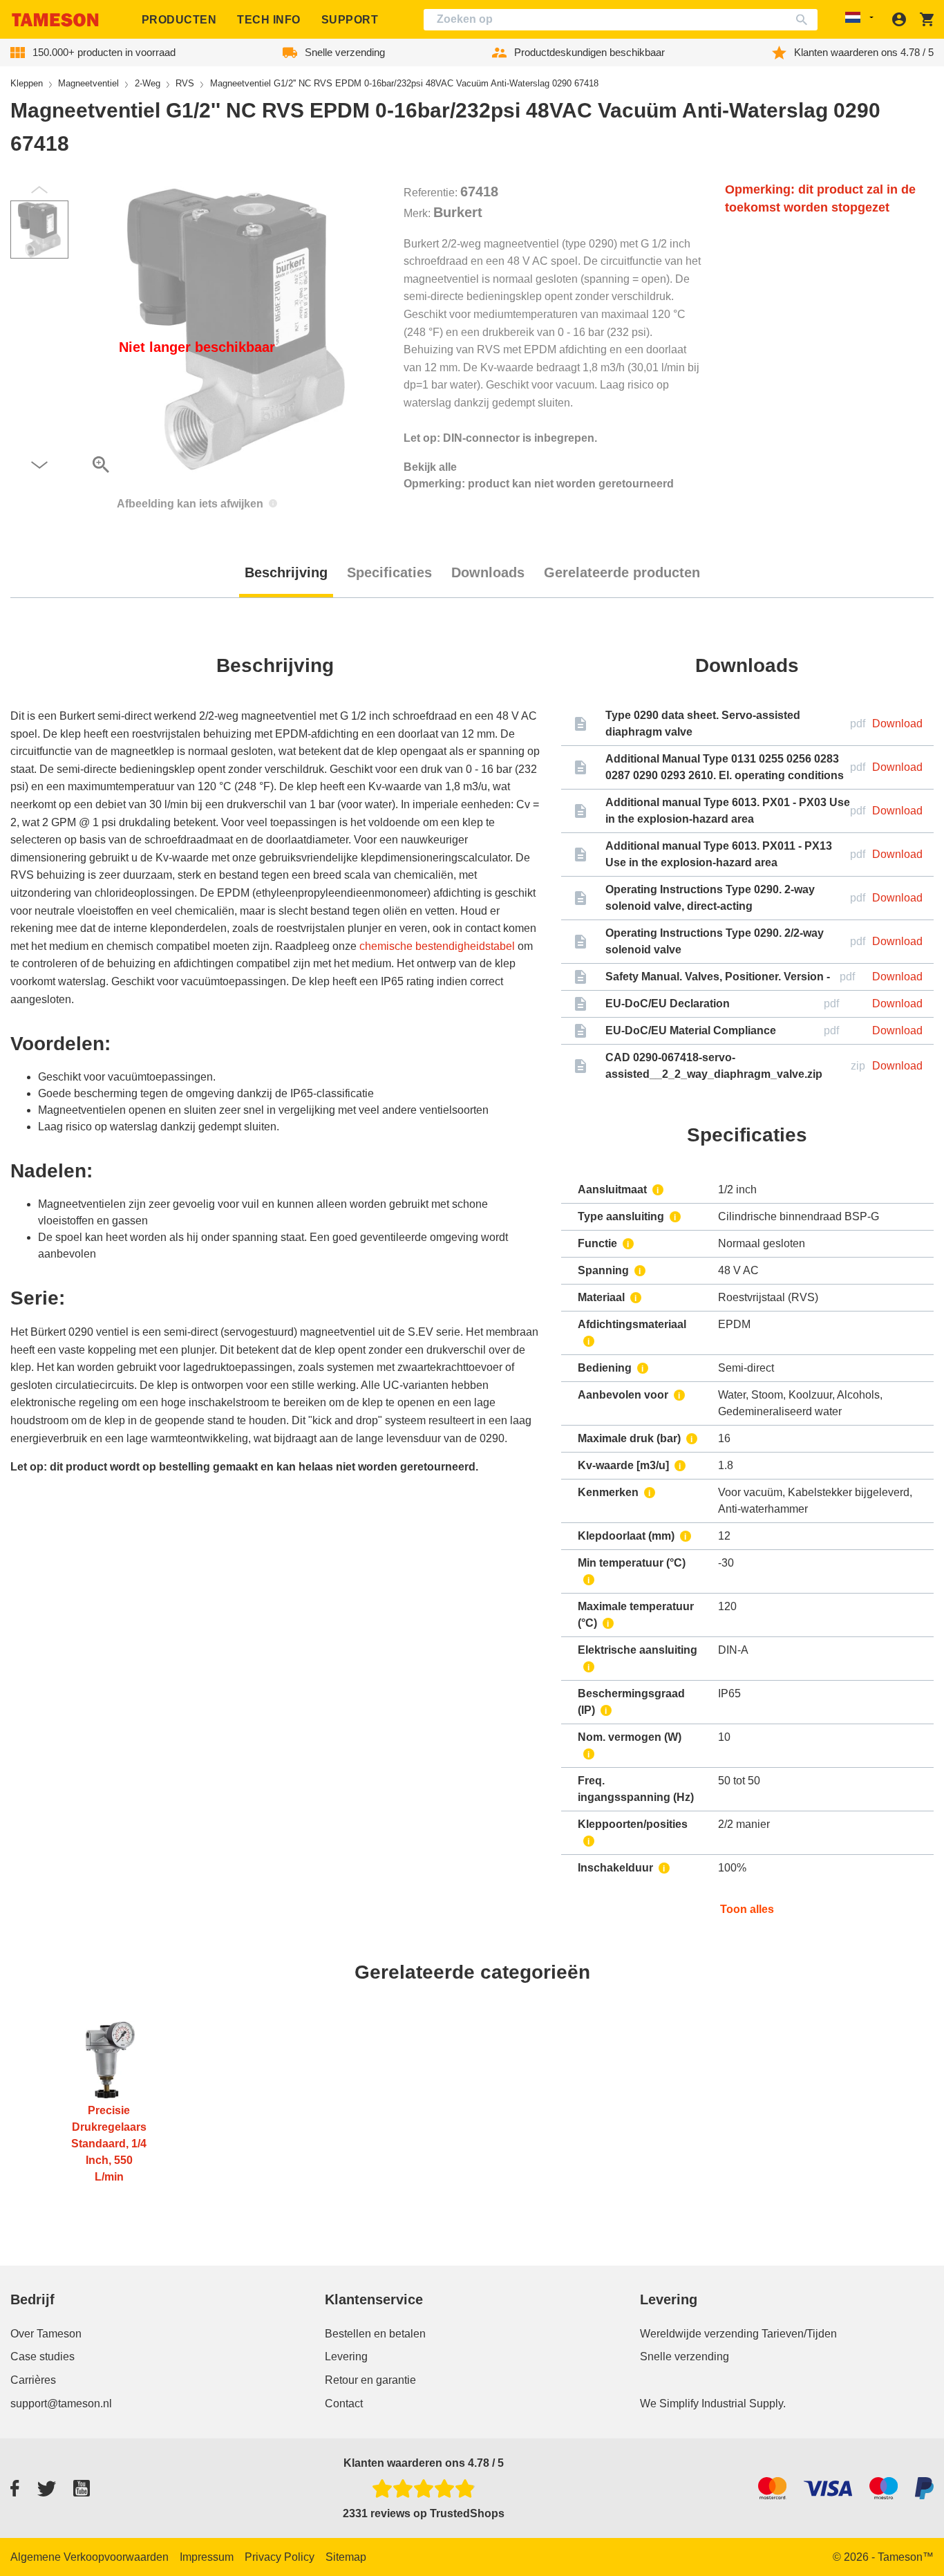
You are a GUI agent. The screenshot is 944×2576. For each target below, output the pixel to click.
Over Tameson (46, 2334)
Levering (346, 2356)
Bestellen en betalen (375, 2334)
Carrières (33, 2380)
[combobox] (621, 20)
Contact (344, 2404)
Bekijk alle (430, 467)
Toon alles (747, 1909)
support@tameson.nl (61, 2404)
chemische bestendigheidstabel (437, 946)
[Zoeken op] (805, 20)
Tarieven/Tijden (799, 2334)
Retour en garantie (370, 2380)
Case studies (43, 2356)
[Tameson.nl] (55, 20)
